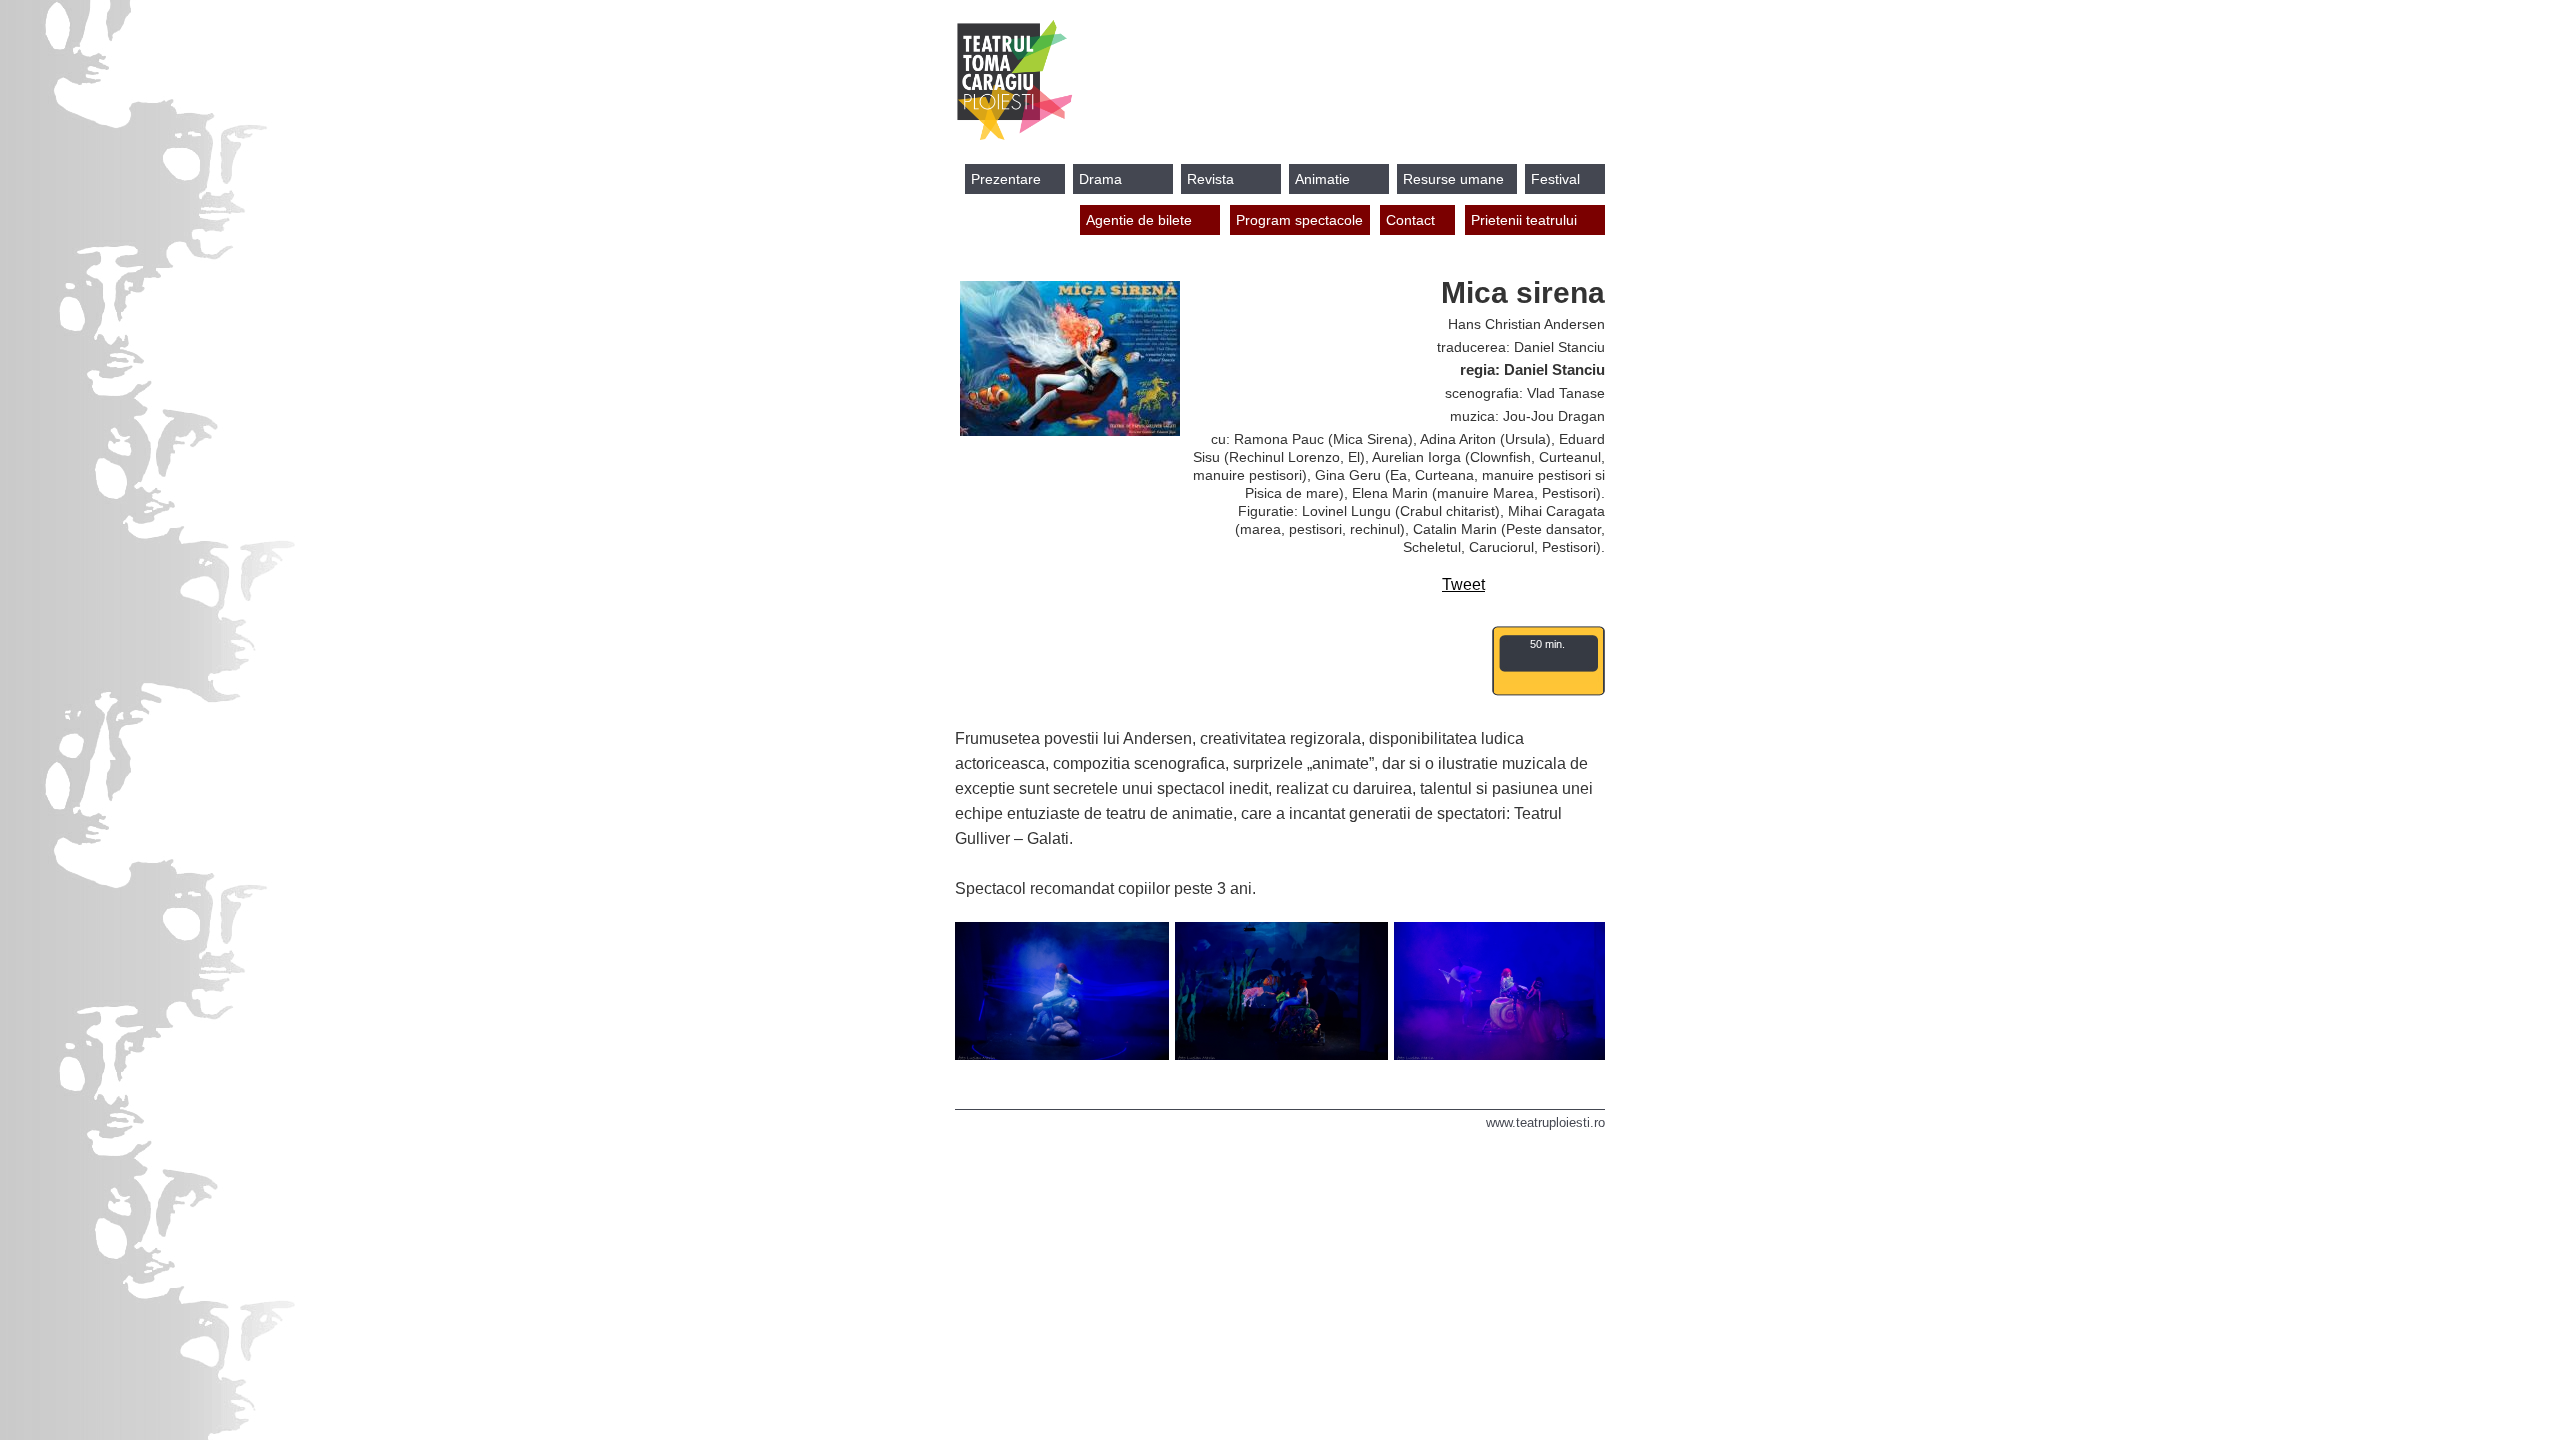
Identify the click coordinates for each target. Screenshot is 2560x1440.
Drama (1100, 179)
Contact (1410, 220)
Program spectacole (1299, 220)
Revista (1210, 179)
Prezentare (1006, 179)
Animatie (1322, 179)
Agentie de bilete (1139, 220)
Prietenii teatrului (1524, 220)
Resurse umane (1453, 179)
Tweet (1463, 584)
